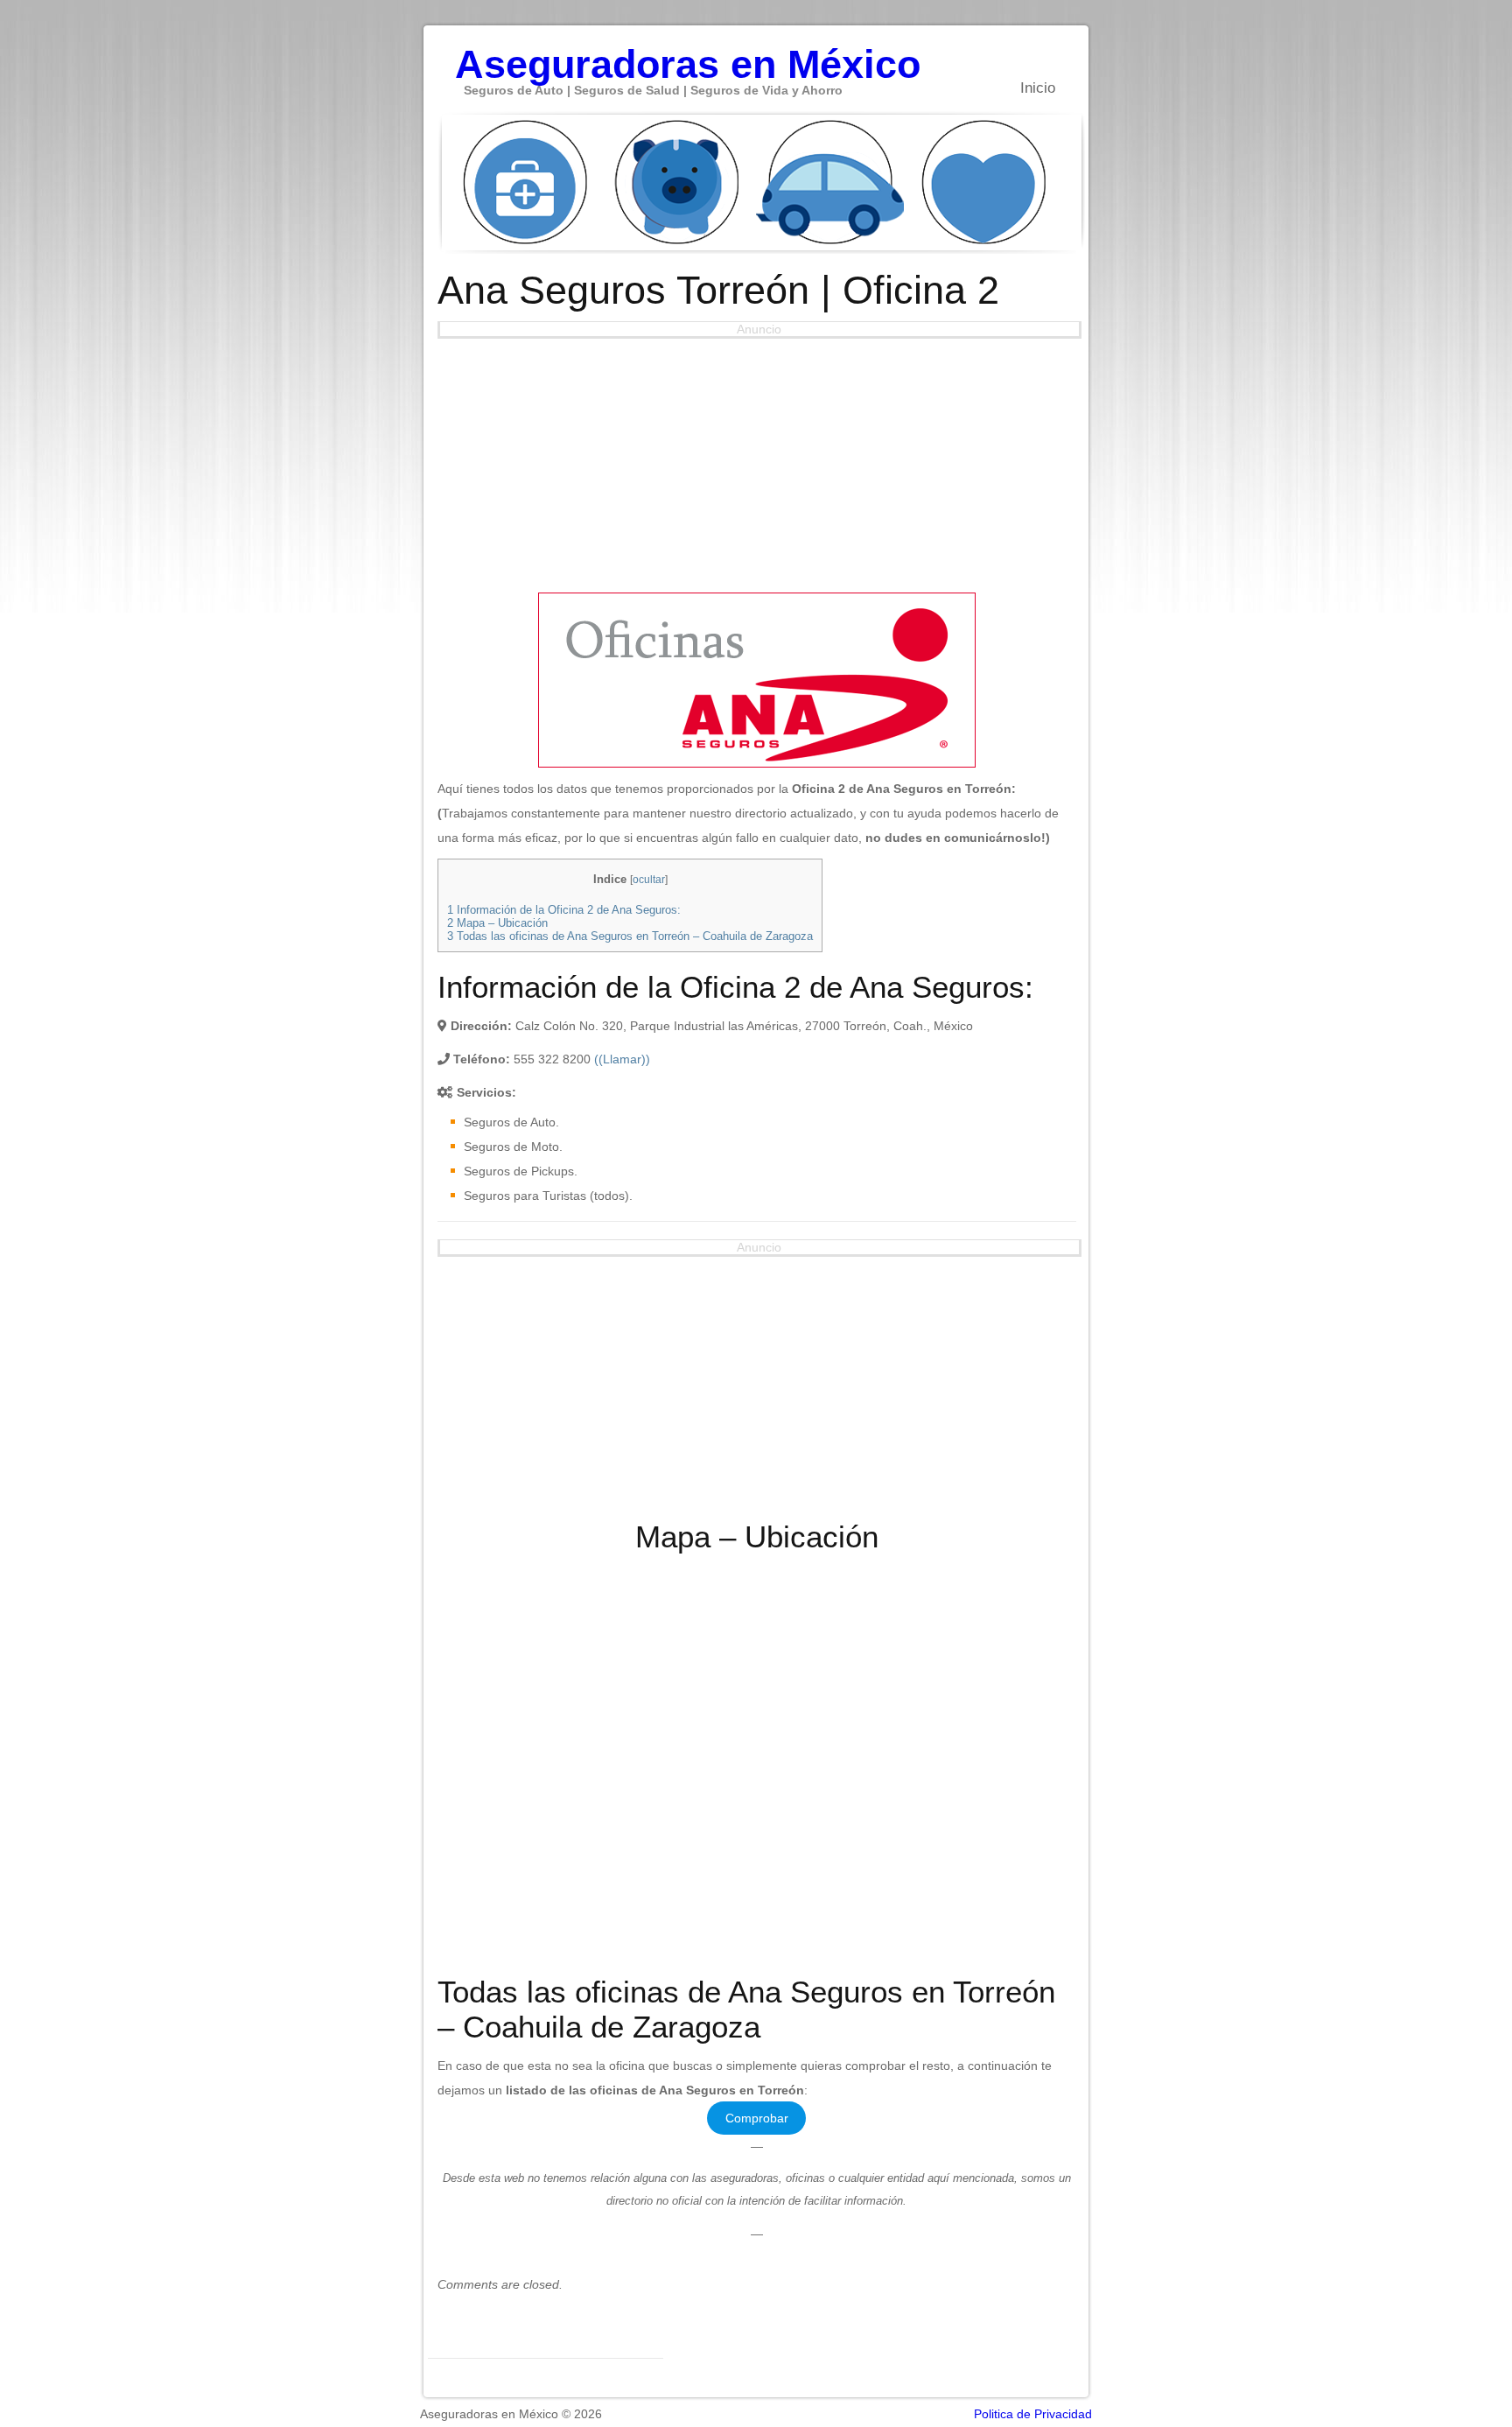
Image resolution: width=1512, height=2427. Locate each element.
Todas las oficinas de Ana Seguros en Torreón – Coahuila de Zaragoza (630, 936)
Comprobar (757, 2118)
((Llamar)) (622, 1059)
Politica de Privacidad (1033, 2414)
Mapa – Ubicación (497, 923)
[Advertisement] (757, 461)
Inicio (1038, 88)
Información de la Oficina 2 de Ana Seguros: (564, 910)
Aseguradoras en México (688, 55)
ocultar (649, 880)
